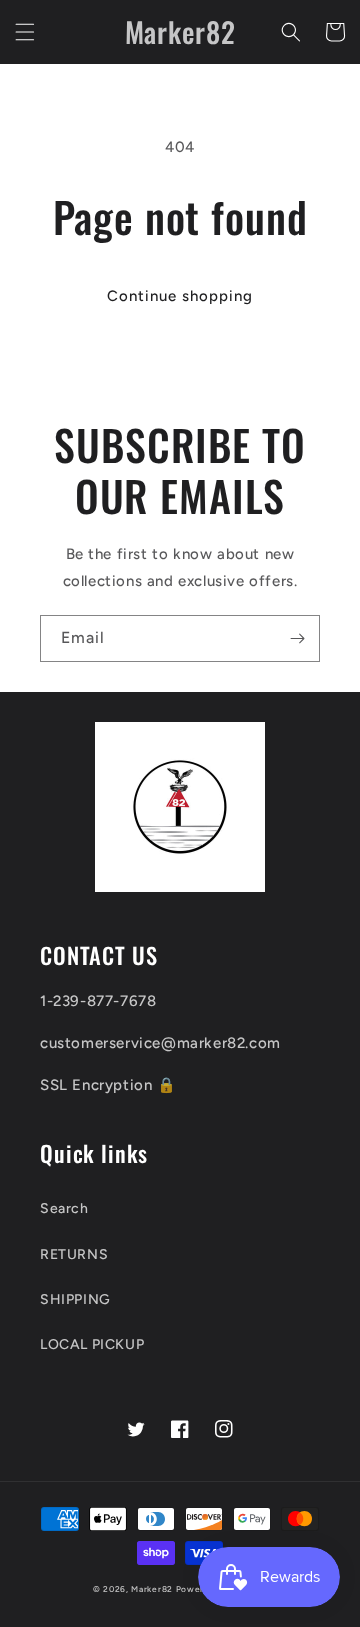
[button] (25, 32)
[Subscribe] (297, 638)
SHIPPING (75, 1299)
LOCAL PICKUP (92, 1344)
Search (64, 1208)
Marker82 (152, 1589)
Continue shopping (180, 296)
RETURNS (74, 1254)
